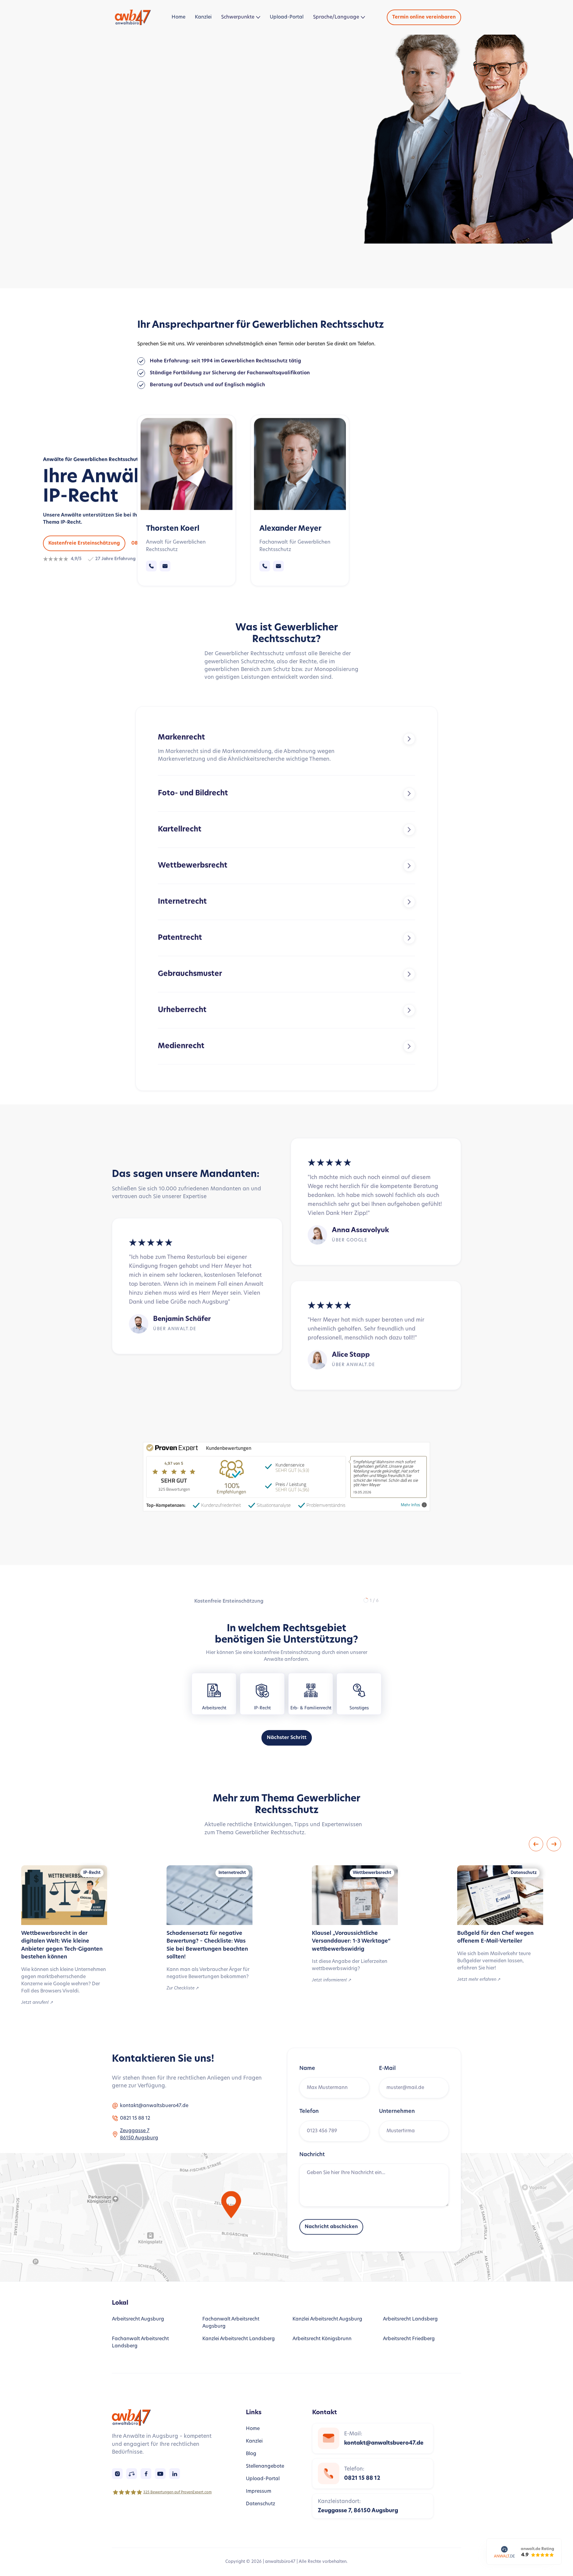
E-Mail (387, 2069)
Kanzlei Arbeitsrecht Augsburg (327, 2319)
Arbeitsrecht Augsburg (138, 2319)
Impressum (259, 2492)
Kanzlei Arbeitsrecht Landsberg (239, 2339)
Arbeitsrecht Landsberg (410, 2319)
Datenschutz (261, 2504)
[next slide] (554, 1844)
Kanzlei (203, 17)
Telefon (309, 2112)
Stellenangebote (265, 2466)
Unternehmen (397, 2112)
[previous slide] (536, 1844)
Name (307, 2069)
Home (178, 17)
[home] (134, 17)
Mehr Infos (411, 1505)
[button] (241, 17)
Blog (251, 2454)
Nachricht (312, 2155)
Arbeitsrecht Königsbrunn (322, 2339)
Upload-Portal (287, 17)
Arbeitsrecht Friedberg (409, 2339)
